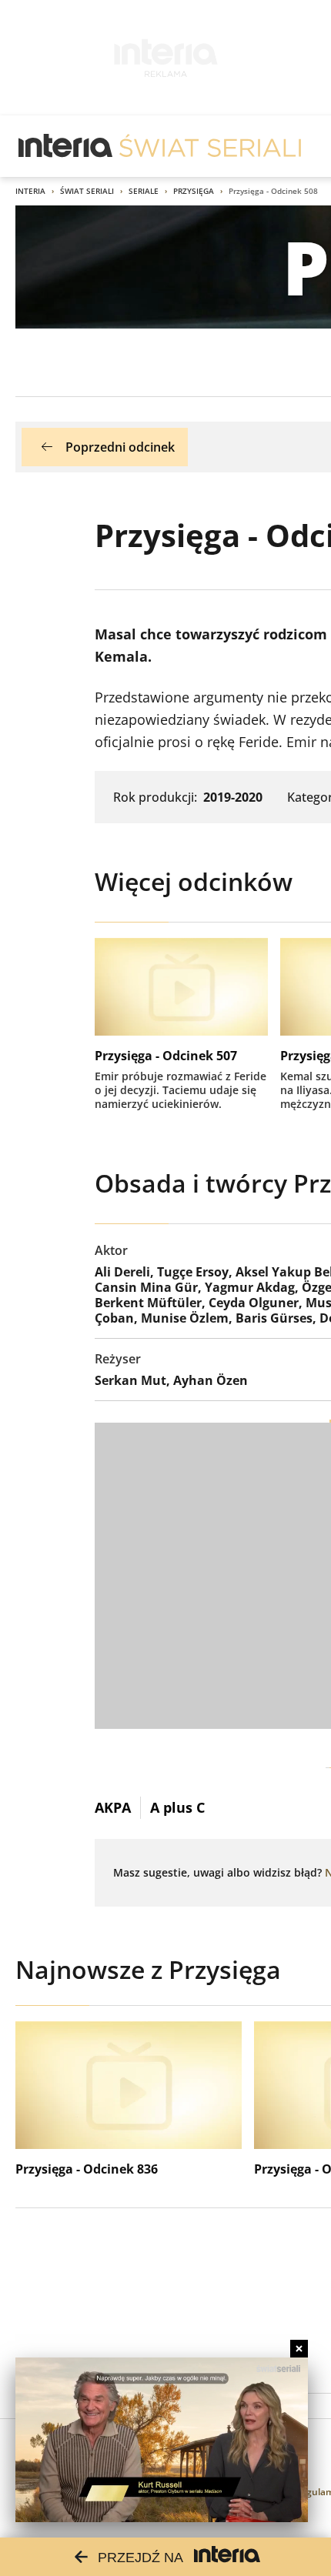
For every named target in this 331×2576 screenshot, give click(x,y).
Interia (30, 191)
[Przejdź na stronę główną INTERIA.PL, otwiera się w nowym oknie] (66, 146)
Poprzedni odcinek (120, 447)
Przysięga (194, 191)
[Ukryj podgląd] (299, 2349)
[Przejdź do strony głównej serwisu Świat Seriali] (210, 146)
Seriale (144, 191)
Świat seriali (87, 191)
